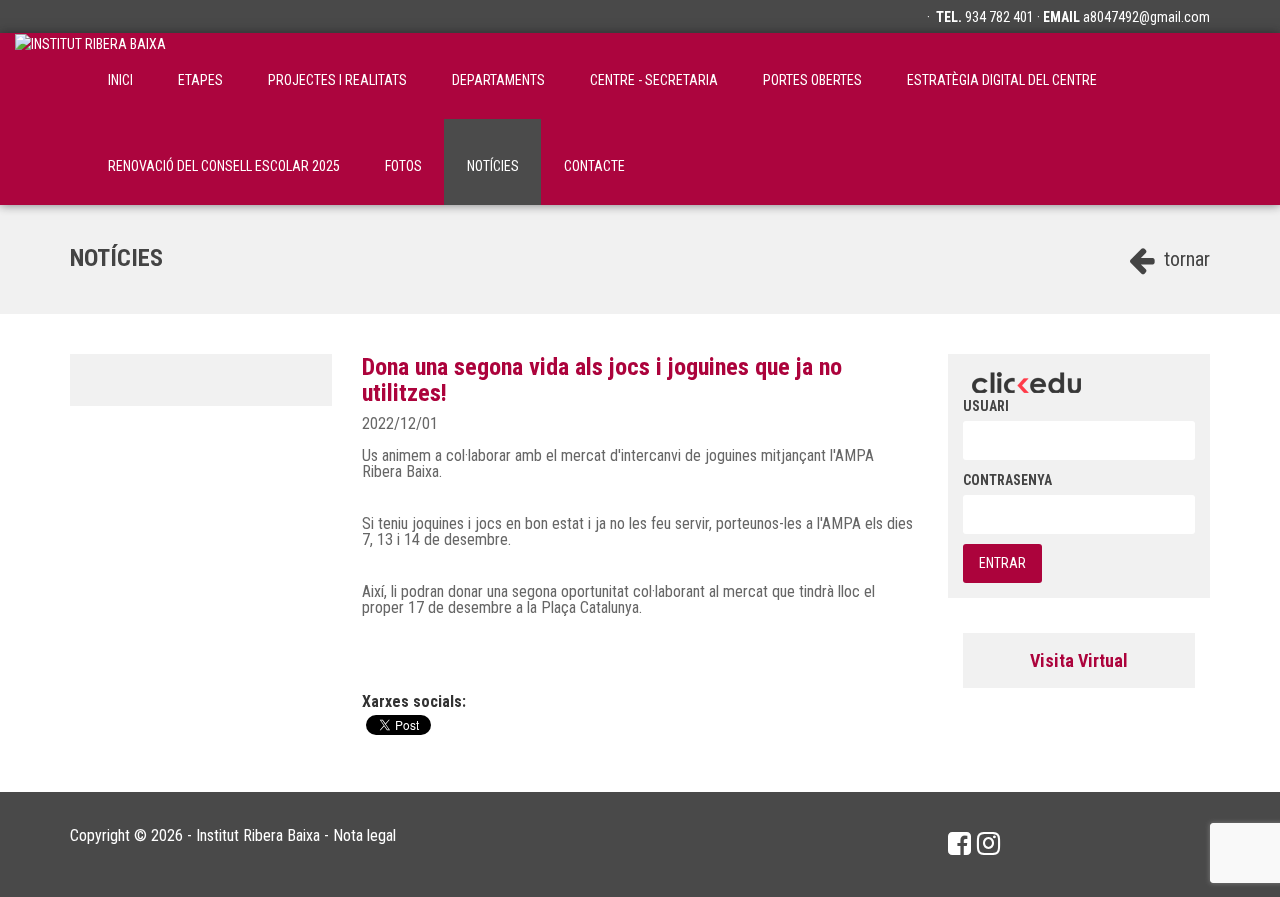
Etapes (200, 80)
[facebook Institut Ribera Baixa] (959, 844)
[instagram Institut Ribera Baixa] (988, 844)
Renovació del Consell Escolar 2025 (224, 166)
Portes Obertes (812, 80)
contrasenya (1007, 480)
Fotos (403, 166)
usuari (986, 406)
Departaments (498, 80)
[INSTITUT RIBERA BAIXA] (90, 76)
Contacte (594, 166)
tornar (1184, 259)
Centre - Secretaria (654, 80)
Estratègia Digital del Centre (1002, 80)
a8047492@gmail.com (1146, 17)
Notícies (493, 166)
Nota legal (364, 835)
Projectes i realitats (337, 80)
